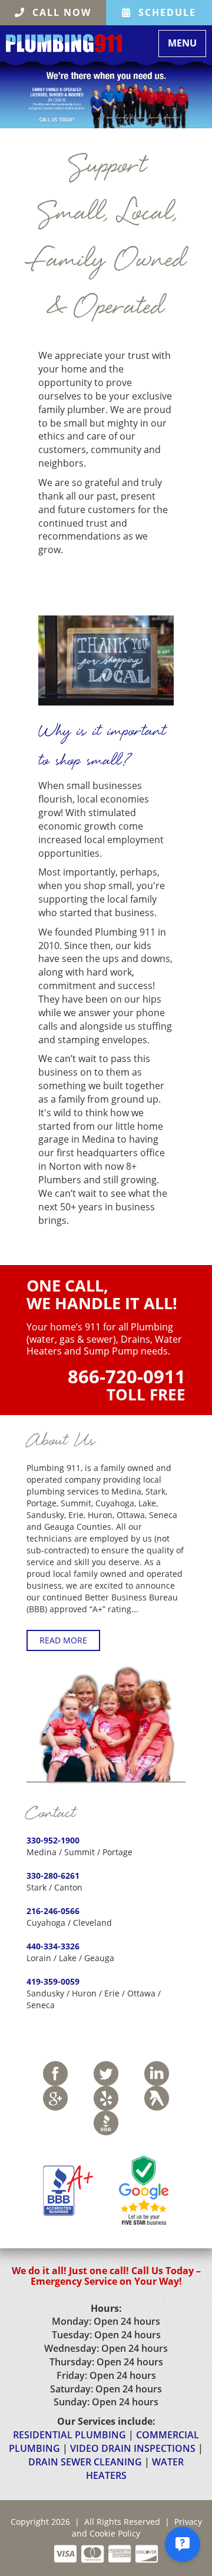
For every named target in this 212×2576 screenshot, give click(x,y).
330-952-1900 (53, 1840)
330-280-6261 (53, 1876)
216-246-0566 (53, 1911)
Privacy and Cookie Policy (137, 2527)
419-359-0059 (53, 1981)
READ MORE (63, 1640)
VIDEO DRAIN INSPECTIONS (133, 2448)
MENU (187, 43)
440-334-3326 (53, 1946)
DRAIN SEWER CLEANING (85, 2462)
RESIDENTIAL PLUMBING (69, 2435)
